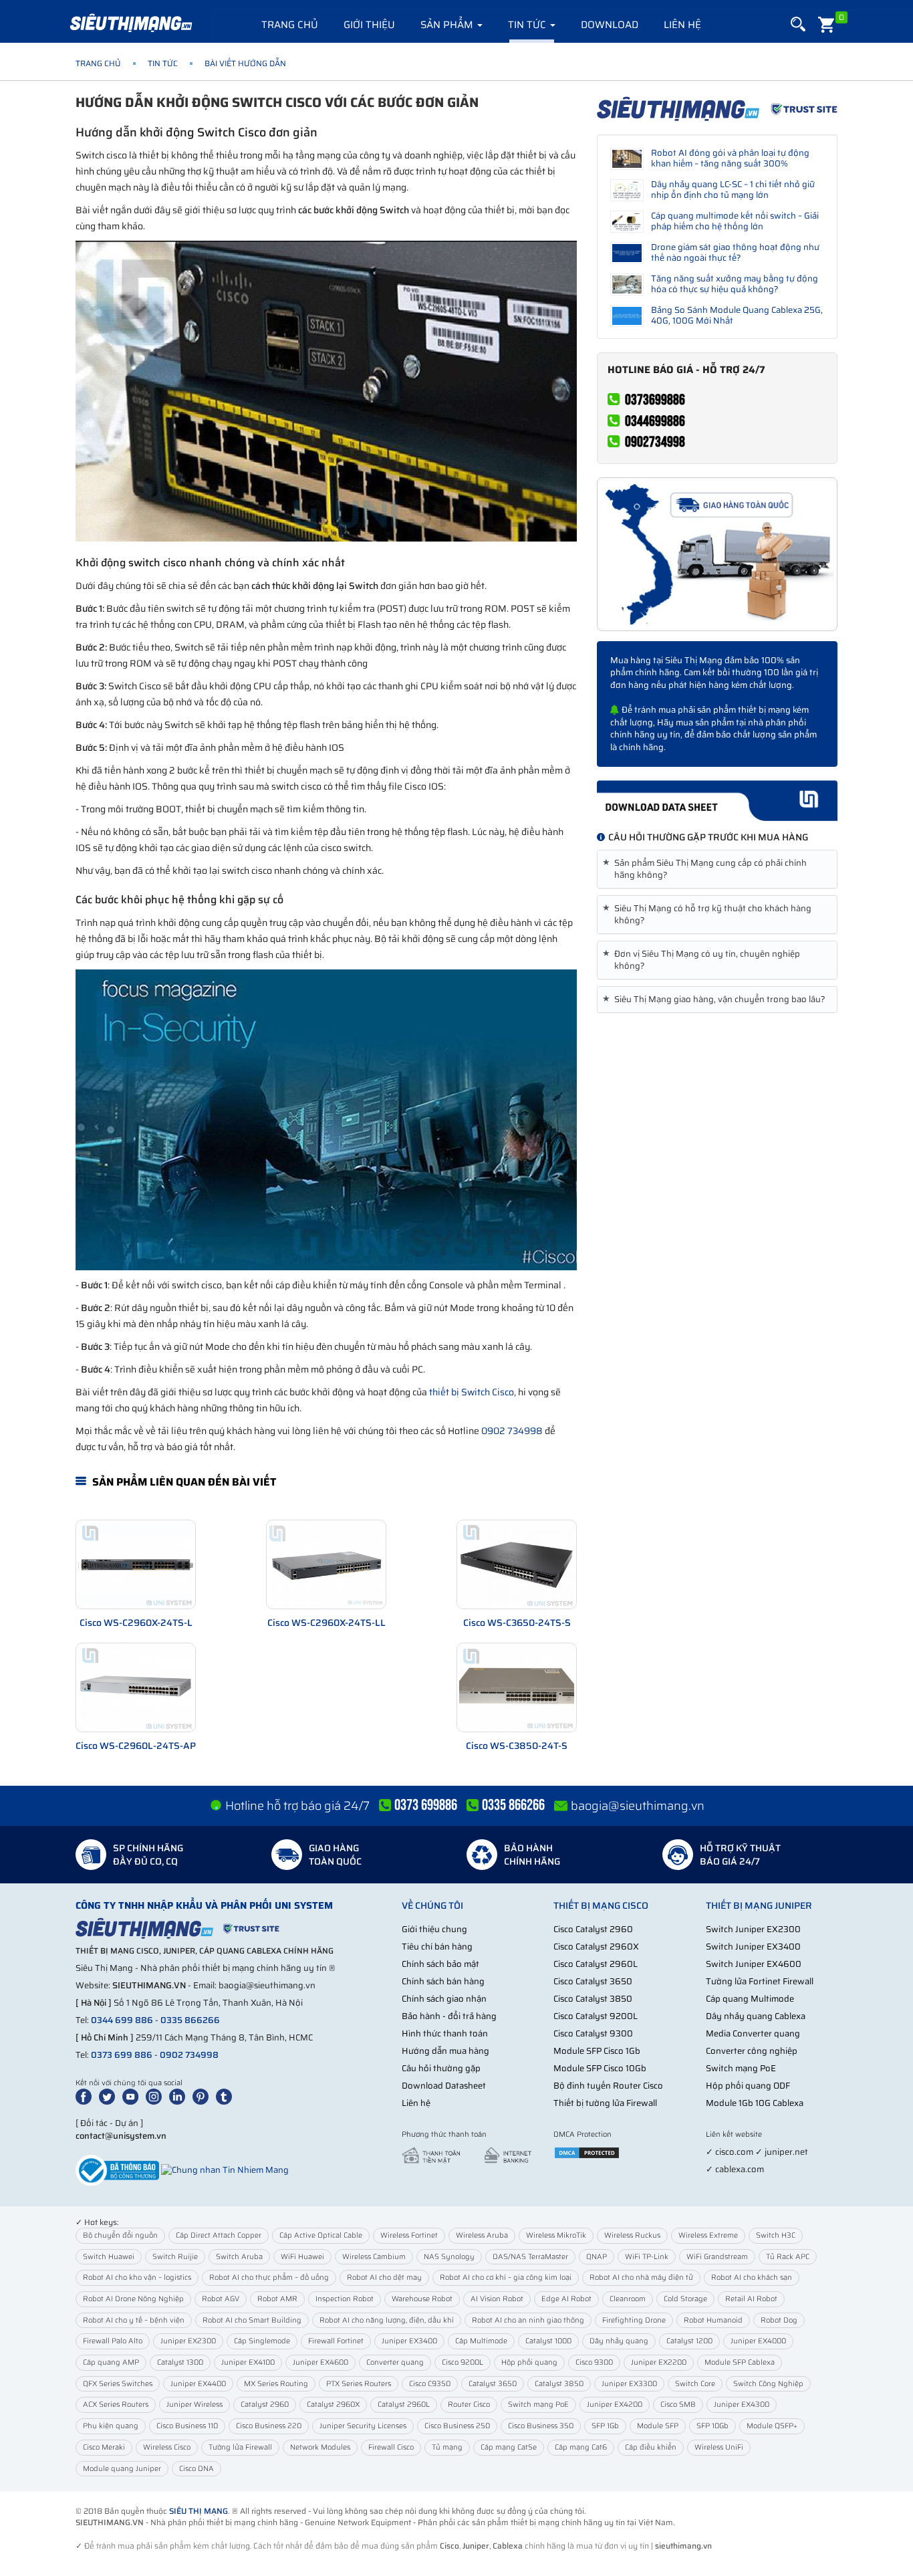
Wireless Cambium (374, 2257)
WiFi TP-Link (647, 2257)
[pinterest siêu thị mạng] (203, 2096)
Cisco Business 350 (541, 2426)
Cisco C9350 (430, 2384)
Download (610, 25)
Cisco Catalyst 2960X (596, 1947)
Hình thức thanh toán (445, 2033)
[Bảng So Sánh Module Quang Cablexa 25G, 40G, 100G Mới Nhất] (627, 316)
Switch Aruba (239, 2257)
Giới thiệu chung (434, 1929)
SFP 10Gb (712, 2426)
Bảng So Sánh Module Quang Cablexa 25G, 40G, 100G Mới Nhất (737, 315)
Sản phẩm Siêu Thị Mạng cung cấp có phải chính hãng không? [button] (707, 869)
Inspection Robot (345, 2299)
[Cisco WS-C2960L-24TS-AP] (136, 1687)
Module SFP (658, 2426)
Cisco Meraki (104, 2447)
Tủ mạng (447, 2447)
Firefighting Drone (634, 2320)
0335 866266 (190, 2020)
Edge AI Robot (566, 2299)
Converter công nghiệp (752, 2051)
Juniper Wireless (194, 2405)
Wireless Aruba (482, 2235)
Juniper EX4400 (198, 2384)
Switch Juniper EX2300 (753, 1929)
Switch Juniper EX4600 (754, 1964)
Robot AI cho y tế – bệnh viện (134, 2320)
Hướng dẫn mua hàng (445, 2051)
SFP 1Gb (605, 2426)
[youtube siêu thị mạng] (133, 2096)
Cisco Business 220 (269, 2426)
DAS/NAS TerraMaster (530, 2257)
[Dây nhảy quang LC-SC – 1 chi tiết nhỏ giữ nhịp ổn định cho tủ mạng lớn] (627, 190)
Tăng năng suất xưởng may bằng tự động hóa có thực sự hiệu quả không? (735, 284)
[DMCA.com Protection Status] (587, 2152)
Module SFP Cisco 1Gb (597, 2051)
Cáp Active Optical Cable (321, 2235)
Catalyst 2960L (404, 2405)
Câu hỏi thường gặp (441, 2068)
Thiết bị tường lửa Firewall (605, 2103)
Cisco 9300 (594, 2362)
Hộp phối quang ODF (748, 2086)
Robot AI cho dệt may (384, 2277)
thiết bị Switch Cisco (472, 1392)
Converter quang (395, 2362)
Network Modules (320, 2447)
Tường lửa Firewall (240, 2447)
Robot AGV (221, 2299)
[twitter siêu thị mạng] (110, 2096)
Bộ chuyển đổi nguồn (120, 2235)
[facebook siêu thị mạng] (86, 2096)
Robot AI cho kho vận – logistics (137, 2277)
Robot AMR (277, 2299)
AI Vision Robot (497, 2299)
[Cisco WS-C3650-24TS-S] (517, 1564)
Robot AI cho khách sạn (752, 2277)
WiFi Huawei (302, 2257)
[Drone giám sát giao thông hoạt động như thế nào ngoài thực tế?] (627, 253)
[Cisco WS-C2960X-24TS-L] (136, 1564)
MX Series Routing (276, 2384)
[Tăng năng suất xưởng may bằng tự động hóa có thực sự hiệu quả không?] (627, 284)
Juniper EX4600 (320, 2362)
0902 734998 (512, 1431)
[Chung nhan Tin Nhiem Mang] (225, 2170)
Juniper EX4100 (248, 2362)
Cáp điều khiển (651, 2447)
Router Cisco (469, 2405)
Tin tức (528, 25)
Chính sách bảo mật (440, 1964)
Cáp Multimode (481, 2341)
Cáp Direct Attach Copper (219, 2235)
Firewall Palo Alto (113, 2341)
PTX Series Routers (359, 2384)
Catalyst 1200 (689, 2341)
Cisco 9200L (463, 2362)
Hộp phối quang (529, 2362)
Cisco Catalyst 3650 (593, 1981)
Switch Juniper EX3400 (753, 1947)
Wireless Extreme (708, 2235)
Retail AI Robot (751, 2299)
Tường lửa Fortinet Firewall (760, 1981)
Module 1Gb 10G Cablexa (755, 2103)
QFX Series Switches (118, 2384)
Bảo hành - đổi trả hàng (449, 2016)
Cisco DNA (197, 2469)
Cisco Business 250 (457, 2426)
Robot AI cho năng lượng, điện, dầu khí (387, 2320)
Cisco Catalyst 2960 (593, 1929)
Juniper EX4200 (615, 2405)
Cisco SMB (678, 2405)
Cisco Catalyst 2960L (596, 1964)
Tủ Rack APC (788, 2257)
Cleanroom (628, 2299)
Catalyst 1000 (548, 2341)
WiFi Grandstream (717, 2257)
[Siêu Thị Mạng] (130, 23)
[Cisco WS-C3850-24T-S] (517, 1687)
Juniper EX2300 (188, 2341)
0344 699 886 (122, 2020)
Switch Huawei (109, 2257)
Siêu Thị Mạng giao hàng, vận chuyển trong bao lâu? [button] (716, 1000)
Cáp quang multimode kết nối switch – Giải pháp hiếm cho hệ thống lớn (735, 221)
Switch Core (695, 2384)
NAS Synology (449, 2257)
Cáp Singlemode (262, 2341)
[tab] (717, 869)
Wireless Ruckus (632, 2235)
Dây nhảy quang (619, 2341)
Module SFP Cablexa (740, 2362)
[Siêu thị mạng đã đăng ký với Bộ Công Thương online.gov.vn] (117, 2170)
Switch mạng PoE (741, 2068)
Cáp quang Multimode (750, 1999)
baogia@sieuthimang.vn (638, 1806)
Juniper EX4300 (742, 2405)
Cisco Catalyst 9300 (593, 2033)
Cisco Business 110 (187, 2426)
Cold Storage (685, 2299)
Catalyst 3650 (493, 2384)
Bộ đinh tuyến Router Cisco (608, 2086)
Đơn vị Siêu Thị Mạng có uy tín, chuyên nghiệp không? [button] (704, 960)
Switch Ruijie (175, 2257)
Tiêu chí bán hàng (437, 1947)
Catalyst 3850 (559, 2384)
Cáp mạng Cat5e (509, 2447)
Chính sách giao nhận (444, 1999)
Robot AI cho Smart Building (252, 2320)
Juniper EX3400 (409, 2341)
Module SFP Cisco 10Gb (600, 2068)
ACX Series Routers (116, 2405)
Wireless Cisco (167, 2447)
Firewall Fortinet (336, 2341)
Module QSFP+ (772, 2426)
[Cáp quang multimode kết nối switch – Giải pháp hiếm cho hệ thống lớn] (627, 222)
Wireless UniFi (719, 2447)
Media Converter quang (753, 2033)
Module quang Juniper (122, 2469)
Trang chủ (290, 25)
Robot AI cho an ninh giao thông (528, 2320)
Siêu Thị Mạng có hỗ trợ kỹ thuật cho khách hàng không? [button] (709, 915)
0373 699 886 (122, 2055)
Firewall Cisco (391, 2447)
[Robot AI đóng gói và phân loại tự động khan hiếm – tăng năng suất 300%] (627, 159)
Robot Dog (779, 2320)
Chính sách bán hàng (443, 1981)
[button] (798, 24)
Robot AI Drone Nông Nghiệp (133, 2299)
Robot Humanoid (713, 2320)
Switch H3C (776, 2235)
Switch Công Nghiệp (768, 2384)
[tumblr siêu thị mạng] (227, 2096)
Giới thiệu (369, 25)
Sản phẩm (448, 25)
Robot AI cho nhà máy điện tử (641, 2277)
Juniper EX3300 (629, 2384)
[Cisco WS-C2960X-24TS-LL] (326, 1564)
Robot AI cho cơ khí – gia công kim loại (506, 2277)
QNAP (597, 2257)
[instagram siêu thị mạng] (156, 2096)
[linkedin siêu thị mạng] (180, 2096)
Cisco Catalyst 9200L (596, 2016)
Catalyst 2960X (333, 2405)
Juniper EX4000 (758, 2341)
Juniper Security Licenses (363, 2426)
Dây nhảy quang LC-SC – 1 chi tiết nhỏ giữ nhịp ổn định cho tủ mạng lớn (733, 190)
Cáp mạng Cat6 (581, 2447)
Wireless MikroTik (556, 2235)
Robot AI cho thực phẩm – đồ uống (269, 2277)
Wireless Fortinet (409, 2235)
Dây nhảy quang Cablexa (756, 2016)
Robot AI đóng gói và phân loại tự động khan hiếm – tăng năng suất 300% (730, 158)
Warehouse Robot (422, 2299)
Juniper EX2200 (659, 2362)
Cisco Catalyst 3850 (593, 1999)
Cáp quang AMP (111, 2362)
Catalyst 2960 (265, 2405)
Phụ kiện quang (111, 2426)
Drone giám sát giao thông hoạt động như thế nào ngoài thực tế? (735, 252)
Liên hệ (682, 25)
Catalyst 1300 (180, 2362)
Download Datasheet (444, 2086)
